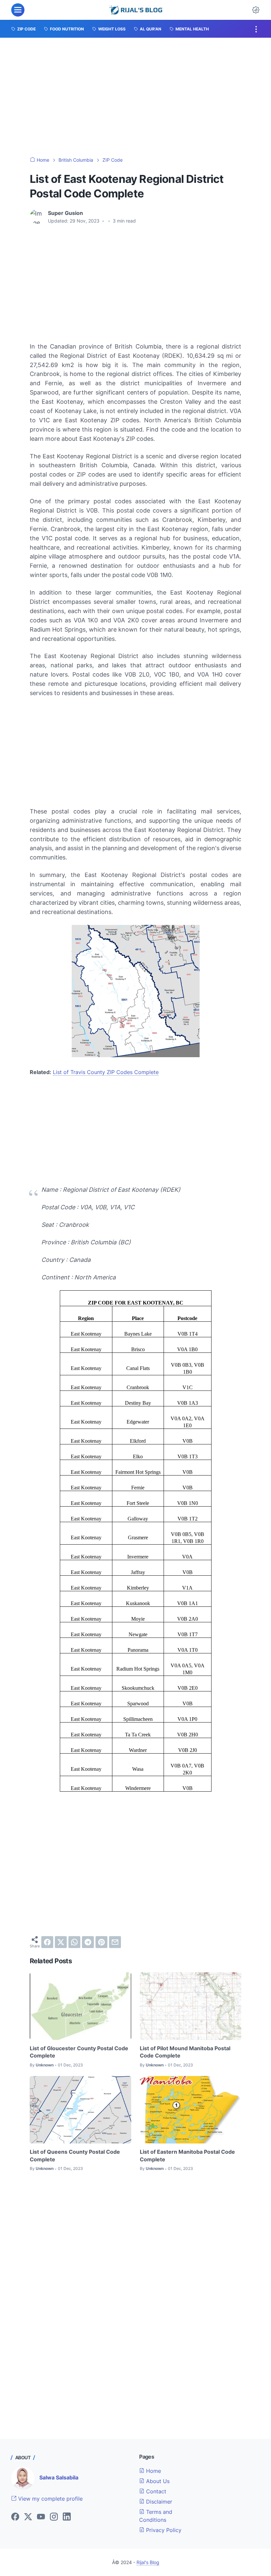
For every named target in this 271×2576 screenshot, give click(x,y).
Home (153, 2471)
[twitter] (61, 1942)
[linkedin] (67, 2517)
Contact (155, 2491)
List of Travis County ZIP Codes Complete (106, 1072)
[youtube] (41, 2517)
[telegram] (88, 1942)
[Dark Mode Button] (256, 10)
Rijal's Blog (148, 2562)
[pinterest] (101, 1942)
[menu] (18, 10)
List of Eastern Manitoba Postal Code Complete (187, 2155)
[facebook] (47, 1942)
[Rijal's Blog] (137, 10)
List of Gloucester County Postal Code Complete (79, 2052)
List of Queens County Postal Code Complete (75, 2155)
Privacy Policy (163, 2530)
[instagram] (54, 2517)
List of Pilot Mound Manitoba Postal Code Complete (185, 2052)
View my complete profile (50, 2499)
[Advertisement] (135, 97)
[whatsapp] (74, 1942)
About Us (157, 2481)
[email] (115, 1942)
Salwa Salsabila (59, 2477)
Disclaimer (158, 2502)
